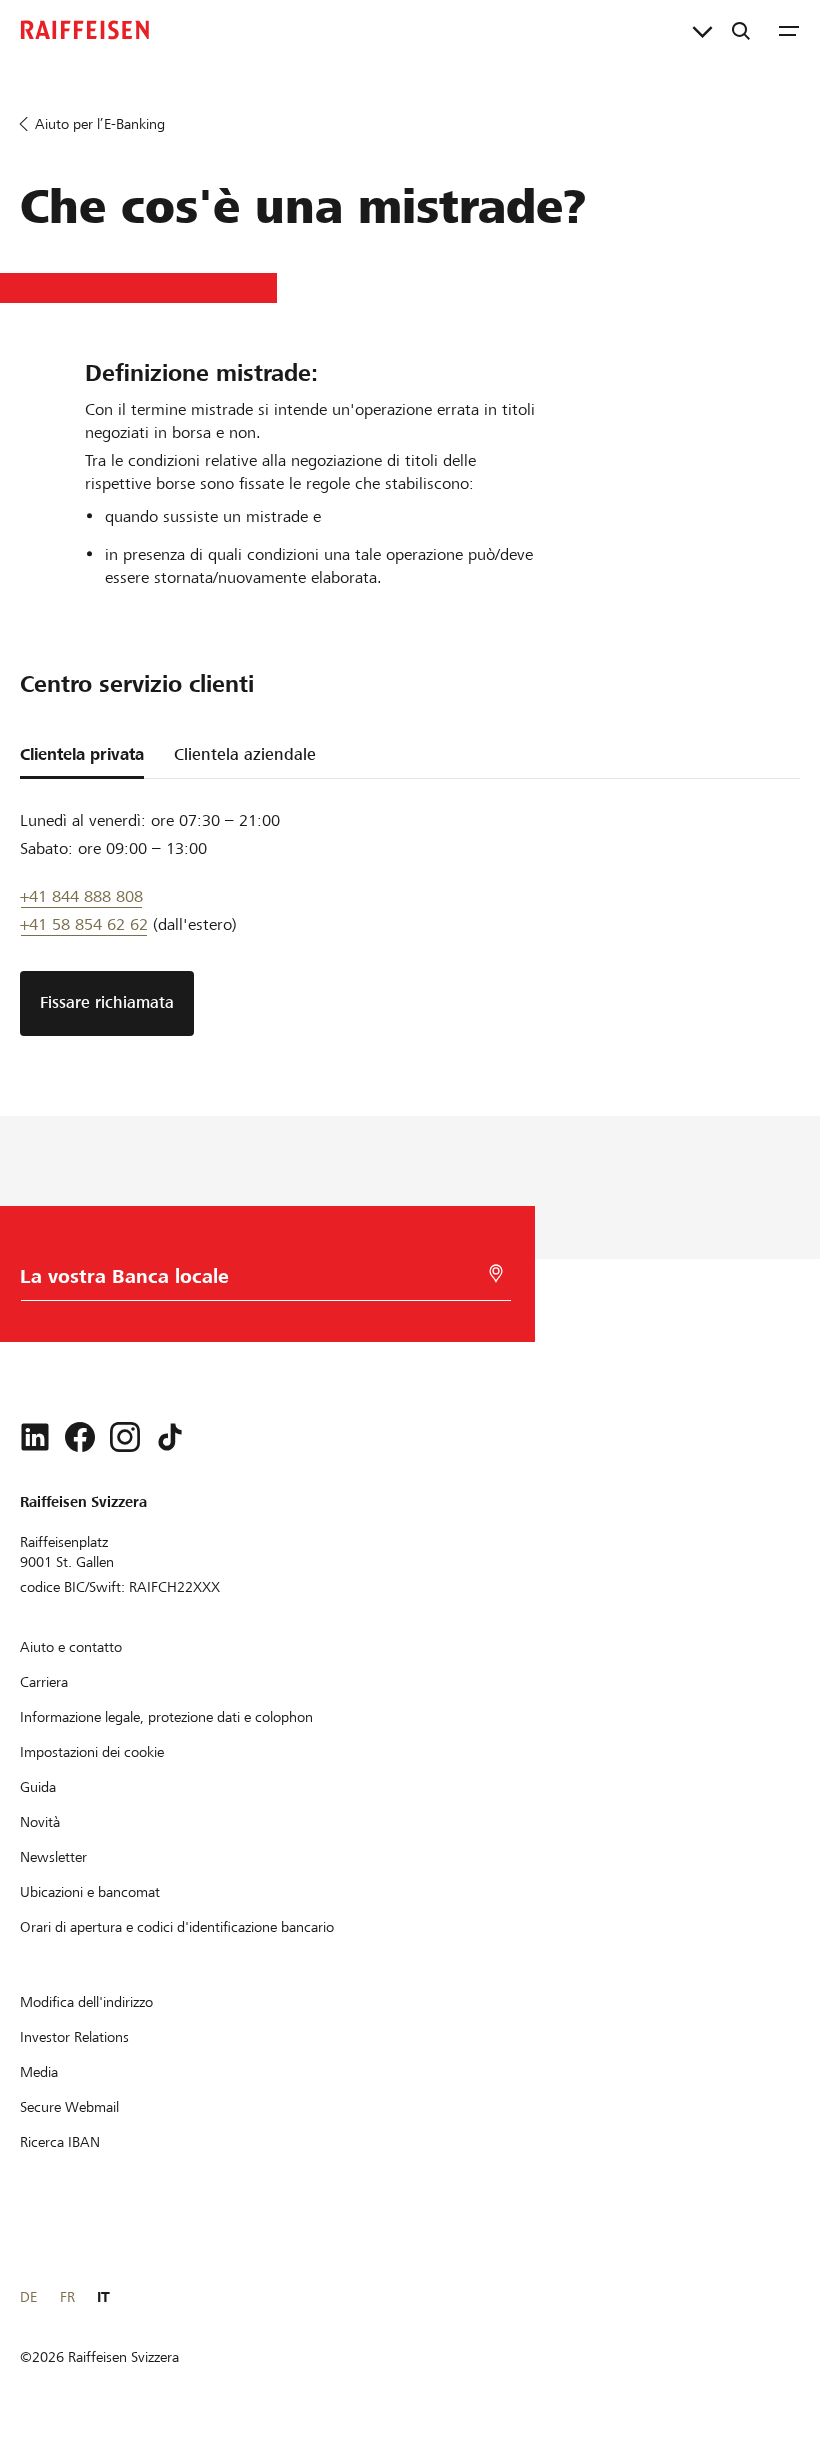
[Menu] (789, 30)
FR (67, 2297)
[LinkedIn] (35, 1437)
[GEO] (496, 1273)
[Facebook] (80, 1437)
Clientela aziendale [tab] (245, 754)
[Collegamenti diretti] (702, 30)
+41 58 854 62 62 (84, 924)
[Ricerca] (741, 30)
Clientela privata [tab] (82, 754)
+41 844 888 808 (81, 896)
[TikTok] (170, 1437)
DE (28, 2297)
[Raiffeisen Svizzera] (85, 30)
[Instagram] (125, 1437)
